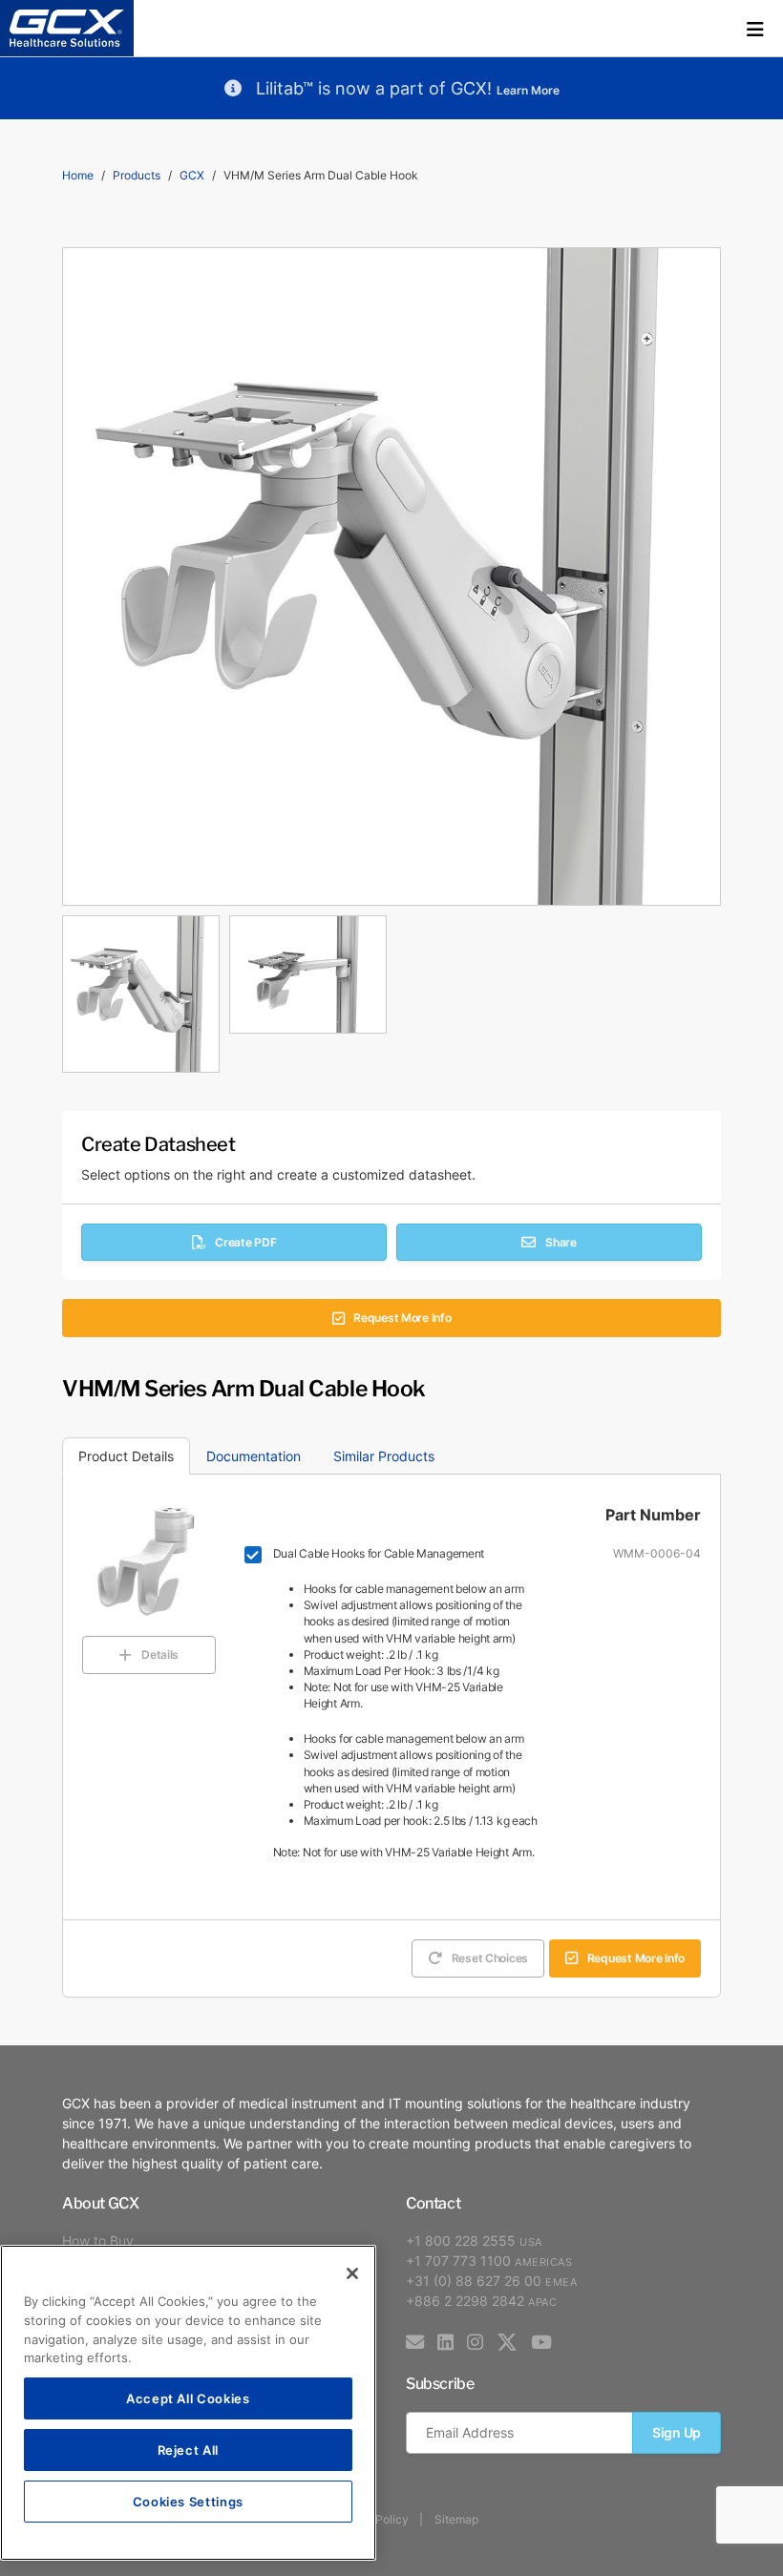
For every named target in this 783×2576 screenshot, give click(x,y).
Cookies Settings (189, 2501)
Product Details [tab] (126, 1456)
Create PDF (245, 1242)
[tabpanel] (391, 989)
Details (160, 1655)
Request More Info (402, 1318)
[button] (755, 29)
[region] (188, 2403)
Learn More (528, 90)
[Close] (352, 2273)
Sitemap (456, 2519)
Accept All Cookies (188, 2398)
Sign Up (677, 2432)
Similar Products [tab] (384, 1456)
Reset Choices (490, 1958)
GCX (192, 175)
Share (561, 1242)
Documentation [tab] (254, 1456)
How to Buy (98, 2241)
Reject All (189, 2450)
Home (78, 175)
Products (137, 175)
